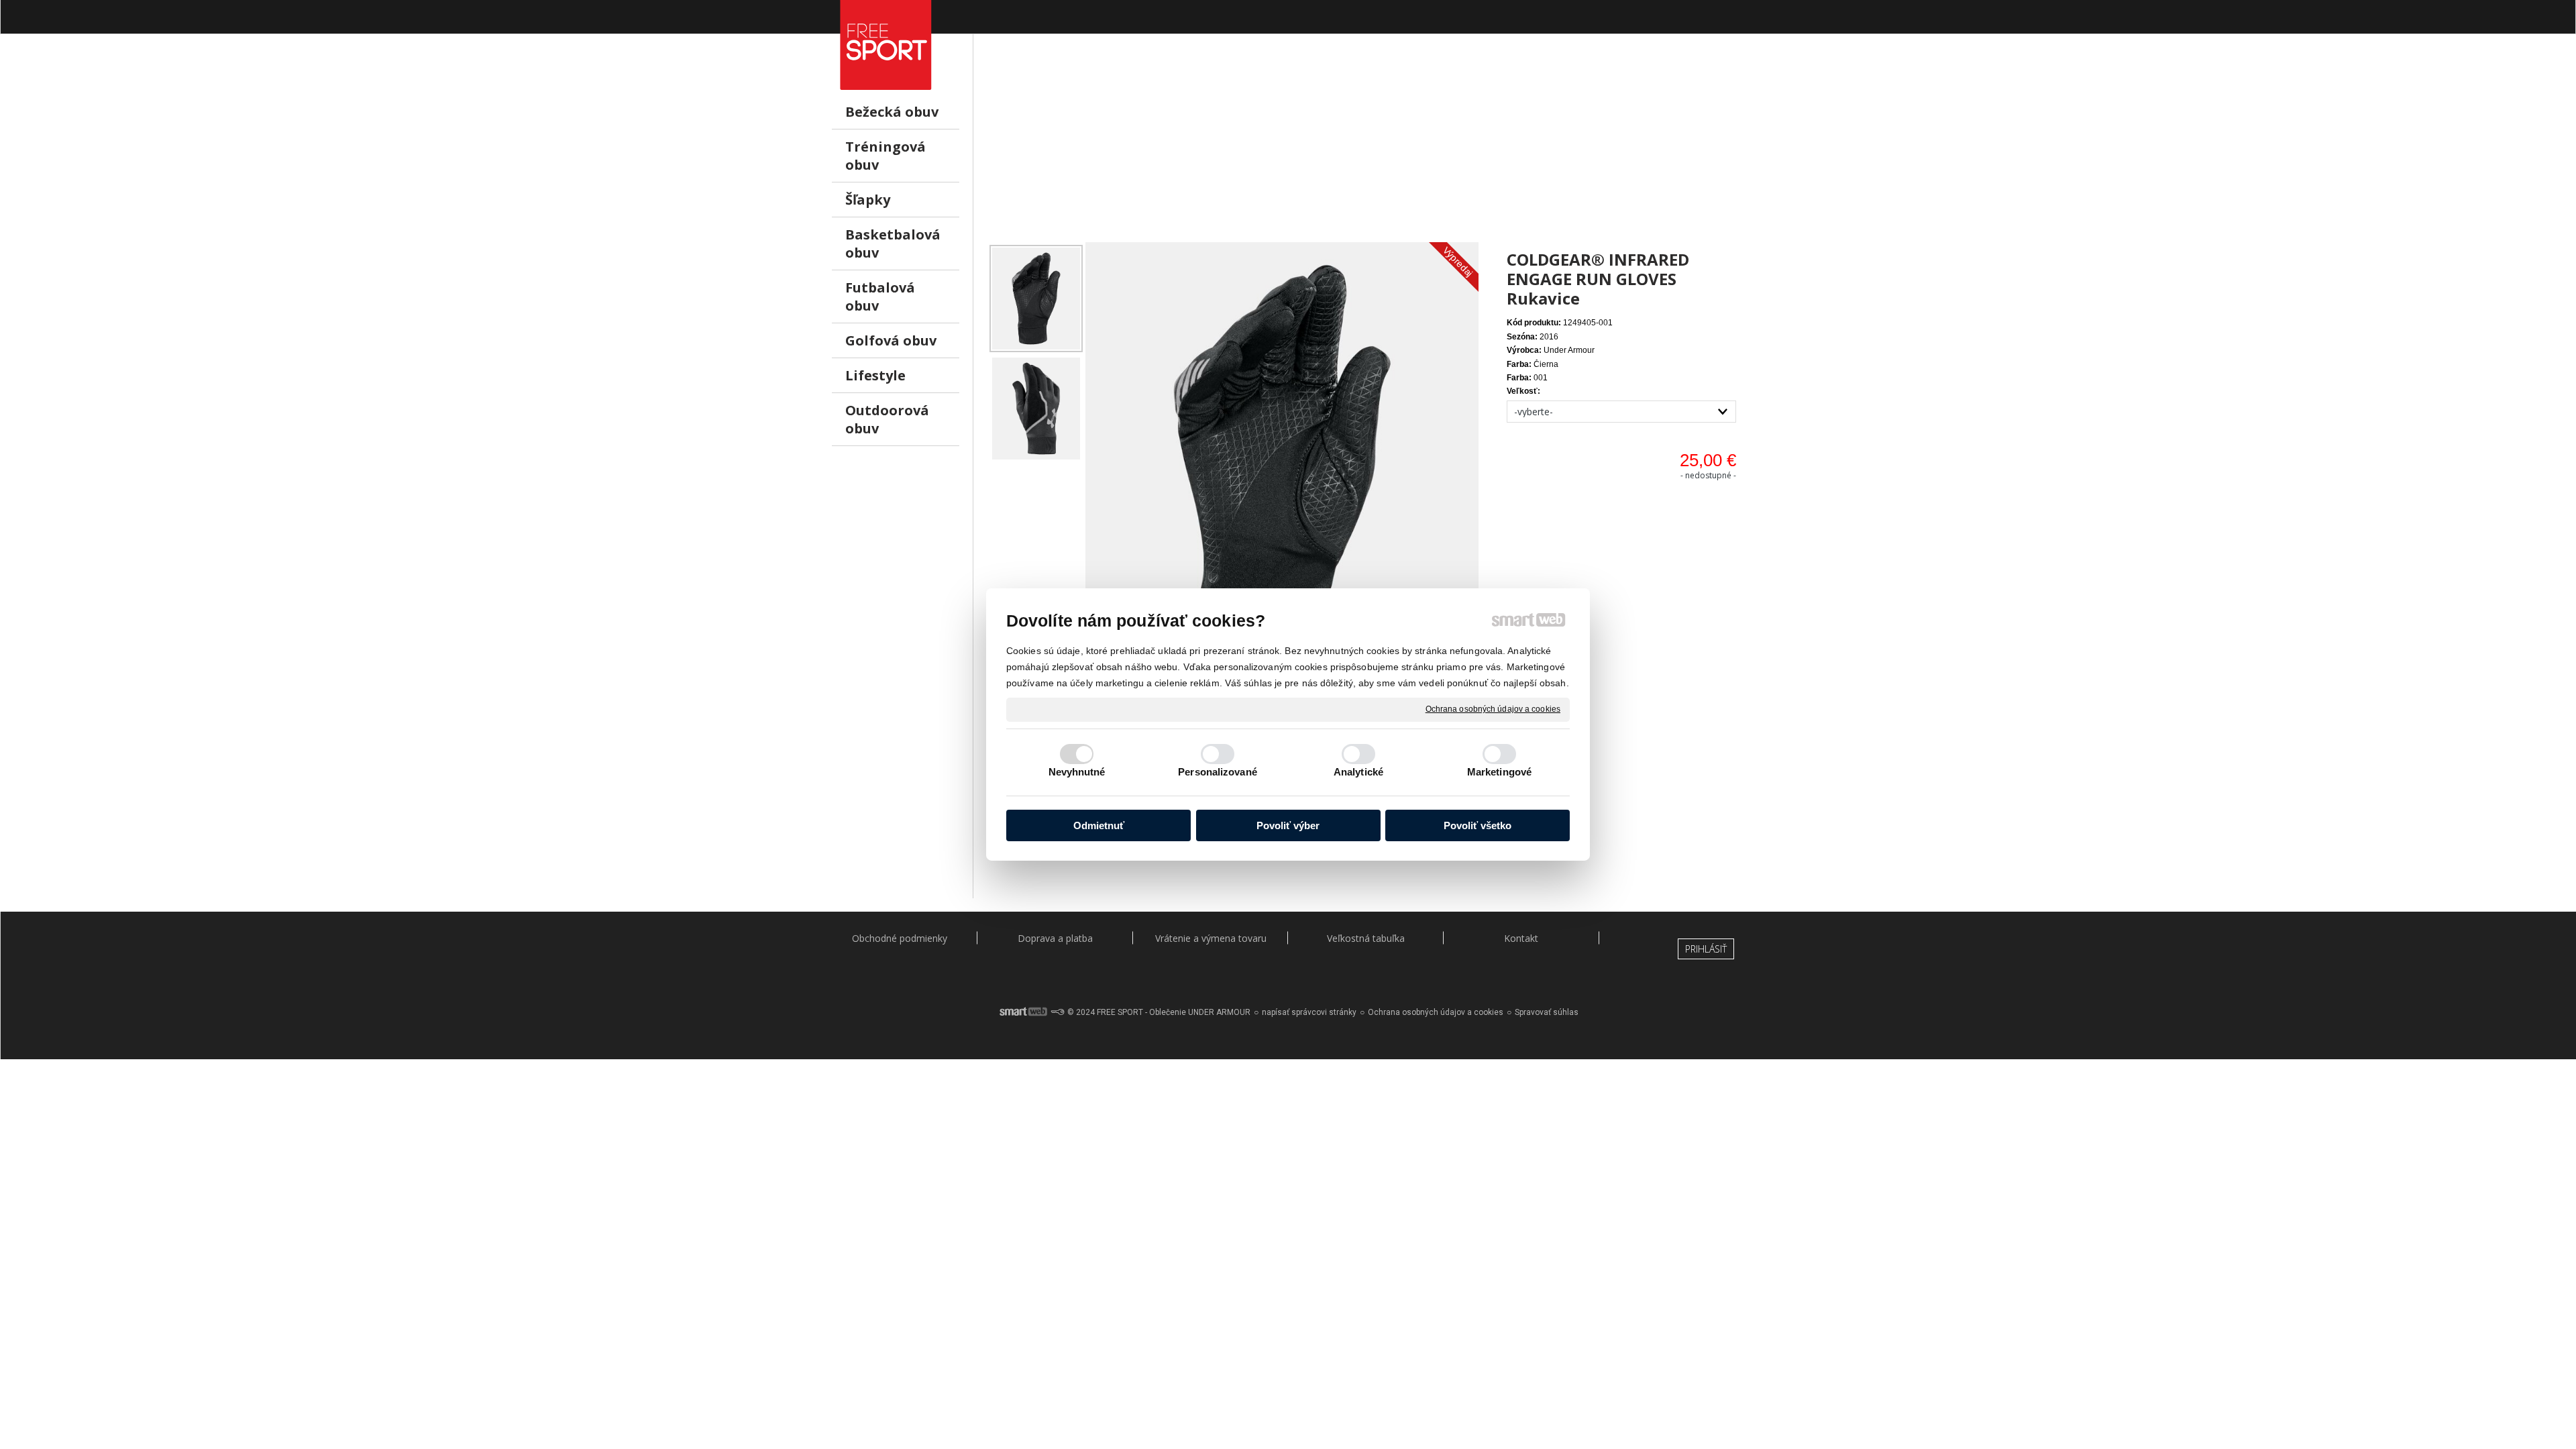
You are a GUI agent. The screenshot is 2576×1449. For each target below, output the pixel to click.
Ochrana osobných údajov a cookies (1493, 709)
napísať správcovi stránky (1309, 1012)
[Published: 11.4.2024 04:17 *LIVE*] (1057, 1012)
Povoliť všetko (1478, 825)
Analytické (1358, 772)
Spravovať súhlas (1547, 1012)
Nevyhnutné (1077, 772)
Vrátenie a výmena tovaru (1211, 938)
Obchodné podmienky (900, 938)
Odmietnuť (1099, 825)
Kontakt (1521, 938)
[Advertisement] (1365, 148)
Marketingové (1499, 772)
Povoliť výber (1288, 825)
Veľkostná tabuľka (1366, 938)
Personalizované (1218, 772)
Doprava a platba (1055, 938)
